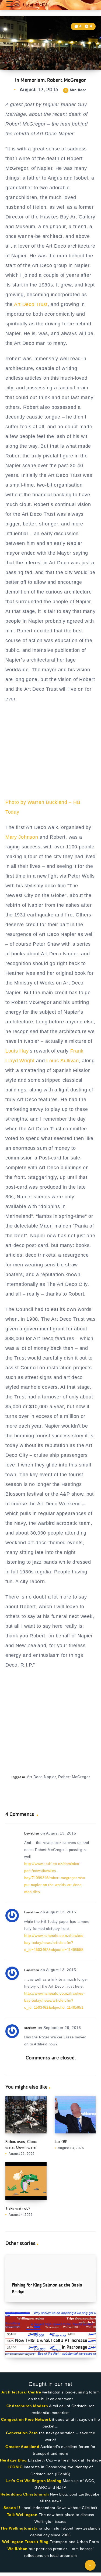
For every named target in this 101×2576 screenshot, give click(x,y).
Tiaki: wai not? (18, 2208)
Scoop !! (12, 2508)
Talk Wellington (22, 2515)
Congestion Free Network (26, 2419)
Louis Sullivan (63, 1061)
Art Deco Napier (41, 1777)
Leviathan (32, 1833)
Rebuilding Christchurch (25, 2494)
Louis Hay (17, 1051)
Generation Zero (22, 2433)
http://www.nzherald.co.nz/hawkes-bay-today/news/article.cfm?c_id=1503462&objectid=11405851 (54, 2000)
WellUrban (18, 2549)
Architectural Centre (21, 2392)
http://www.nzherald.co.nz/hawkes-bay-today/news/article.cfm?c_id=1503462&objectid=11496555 (54, 1943)
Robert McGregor (74, 1777)
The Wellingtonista (19, 2528)
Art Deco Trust (31, 304)
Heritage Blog (13, 2460)
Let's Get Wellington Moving (34, 2481)
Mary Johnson (22, 837)
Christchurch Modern (27, 2406)
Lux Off (61, 2142)
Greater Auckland (22, 2447)
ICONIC (15, 2467)
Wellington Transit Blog (25, 2542)
